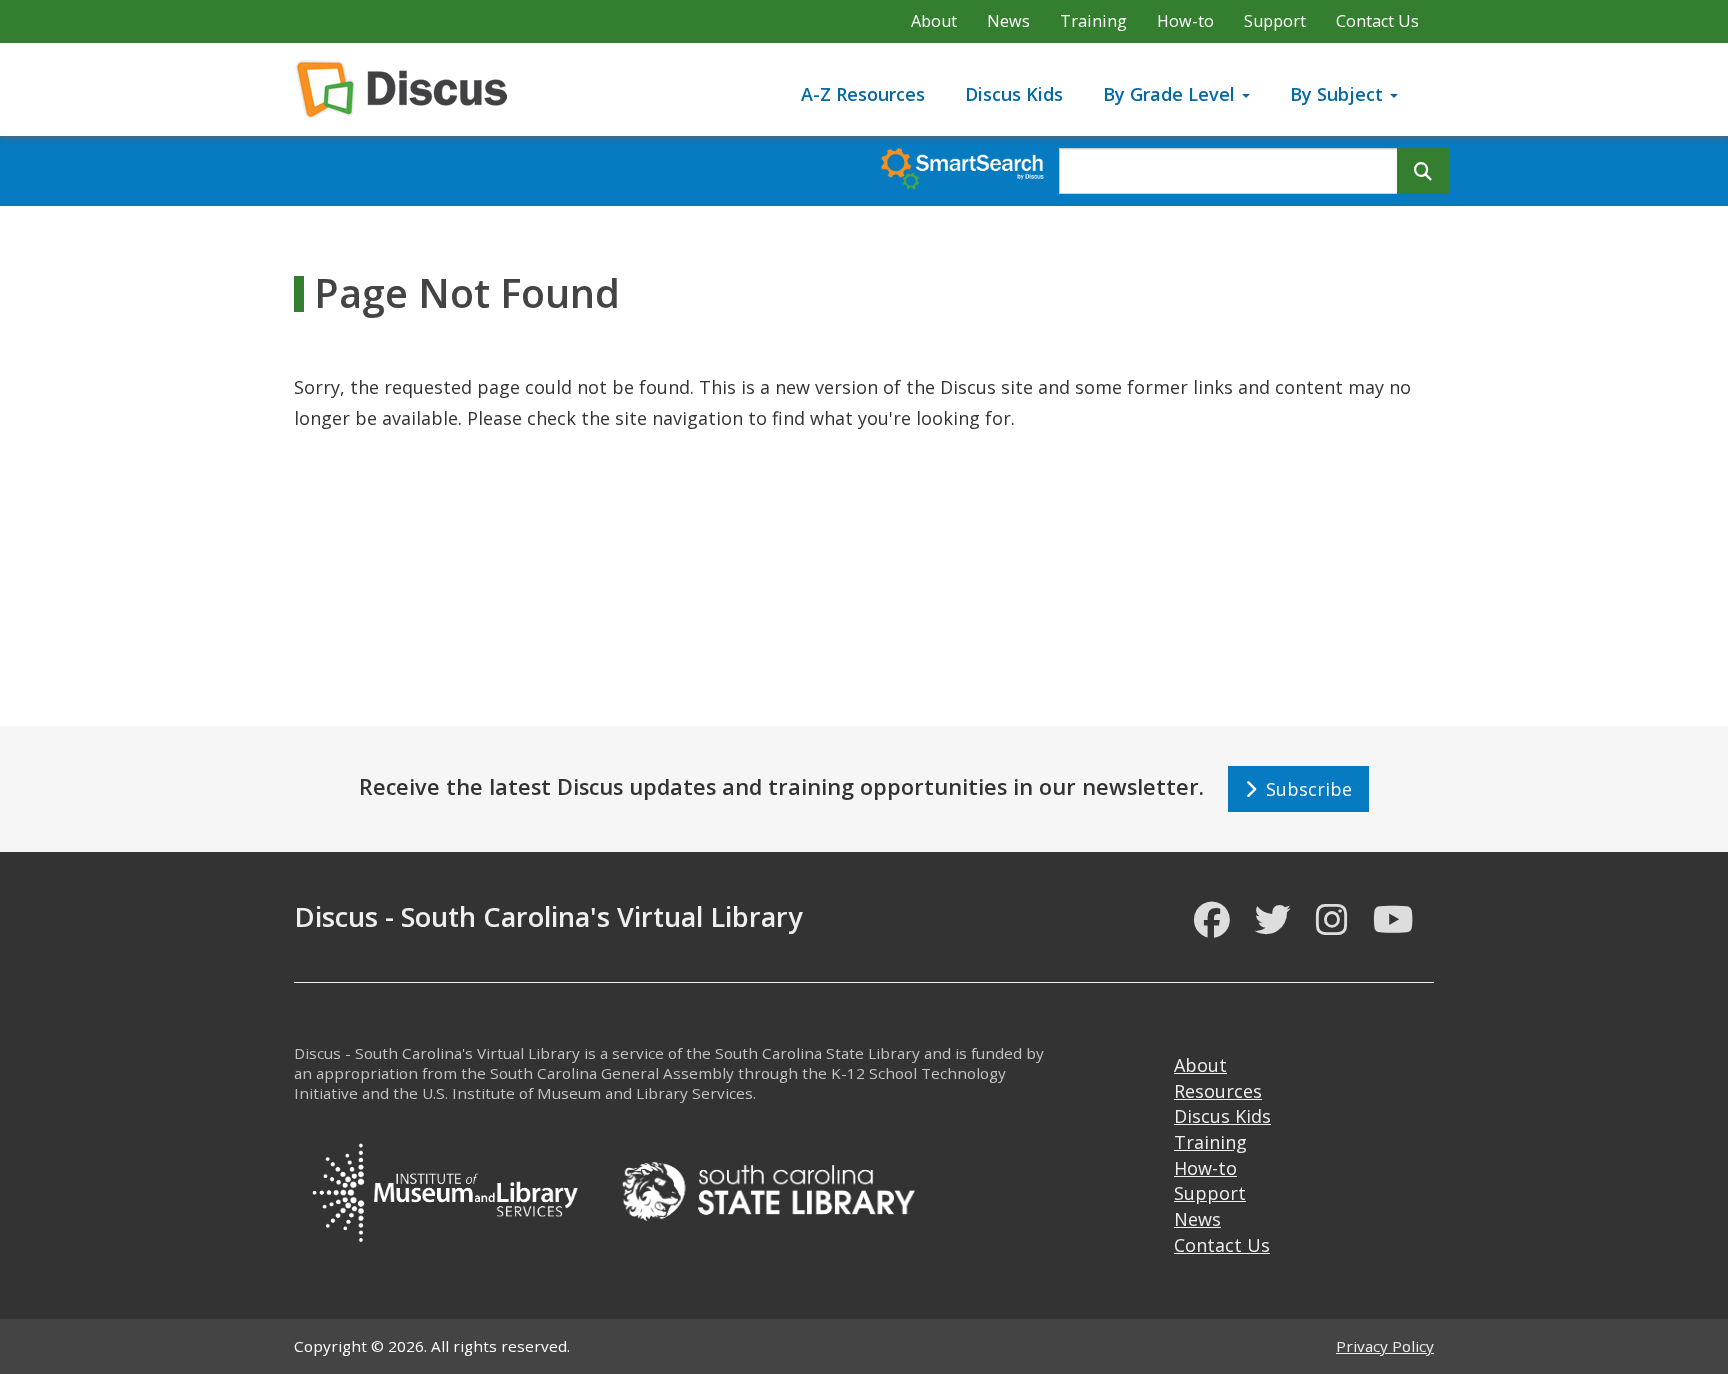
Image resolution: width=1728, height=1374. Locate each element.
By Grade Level (1171, 94)
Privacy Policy (1385, 1346)
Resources (1218, 1091)
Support (1275, 21)
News (1008, 21)
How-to (1185, 21)
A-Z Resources (863, 94)
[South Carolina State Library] (768, 1189)
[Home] (409, 89)
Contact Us (1377, 21)
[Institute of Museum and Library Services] (444, 1189)
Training (1093, 21)
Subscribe (1304, 789)
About (934, 21)
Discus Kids (1014, 94)
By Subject (1339, 94)
